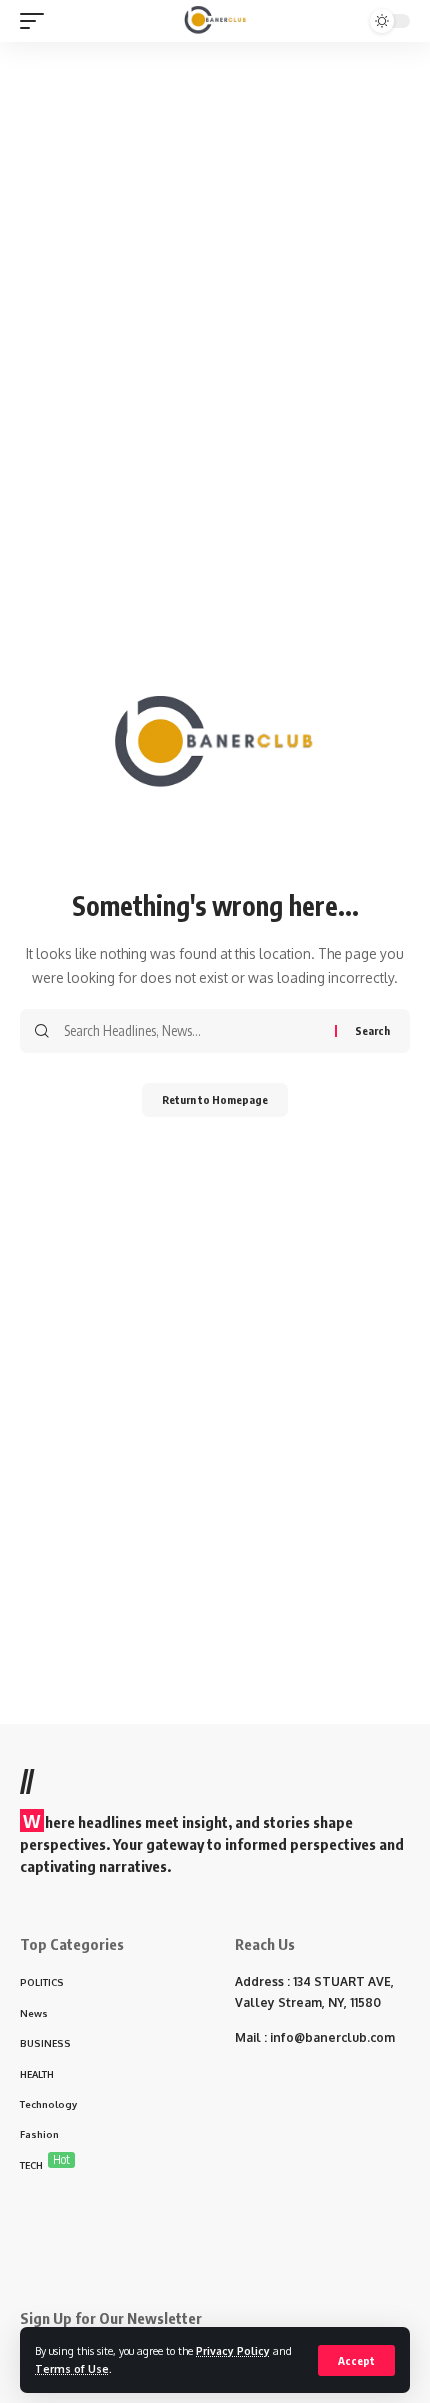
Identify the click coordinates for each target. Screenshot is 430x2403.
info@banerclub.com (332, 2037)
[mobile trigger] (37, 21)
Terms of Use (72, 2368)
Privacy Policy (233, 2350)
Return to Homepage (215, 1099)
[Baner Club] (215, 21)
